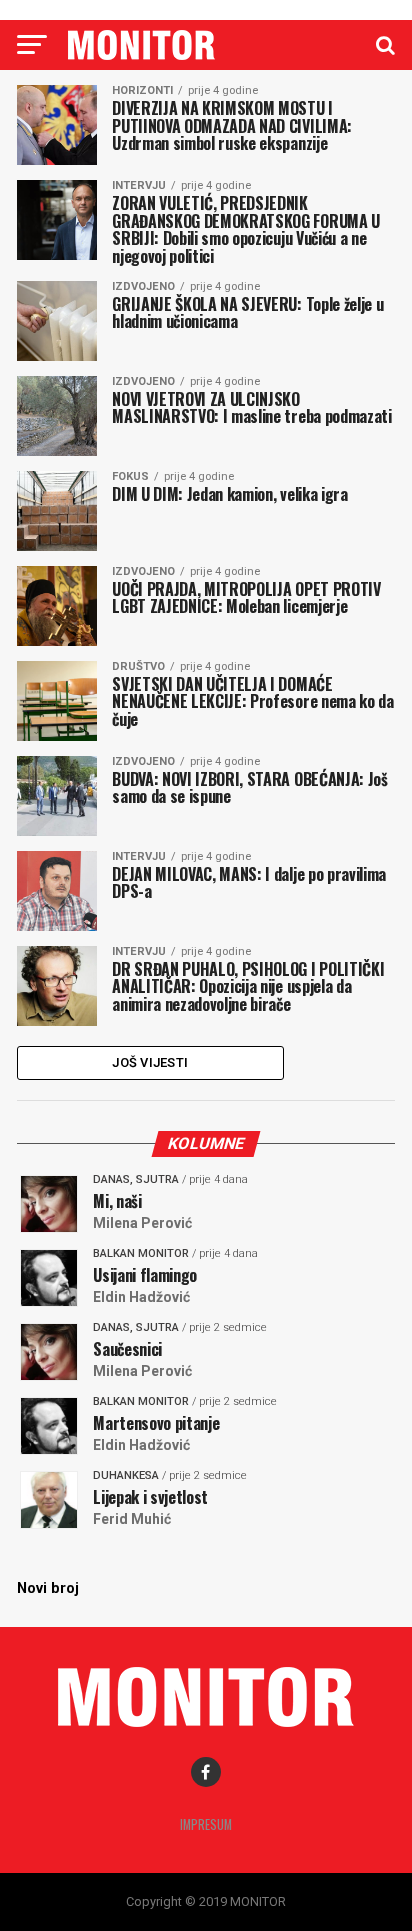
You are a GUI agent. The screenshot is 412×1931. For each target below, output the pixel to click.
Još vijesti (150, 1062)
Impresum (206, 1824)
